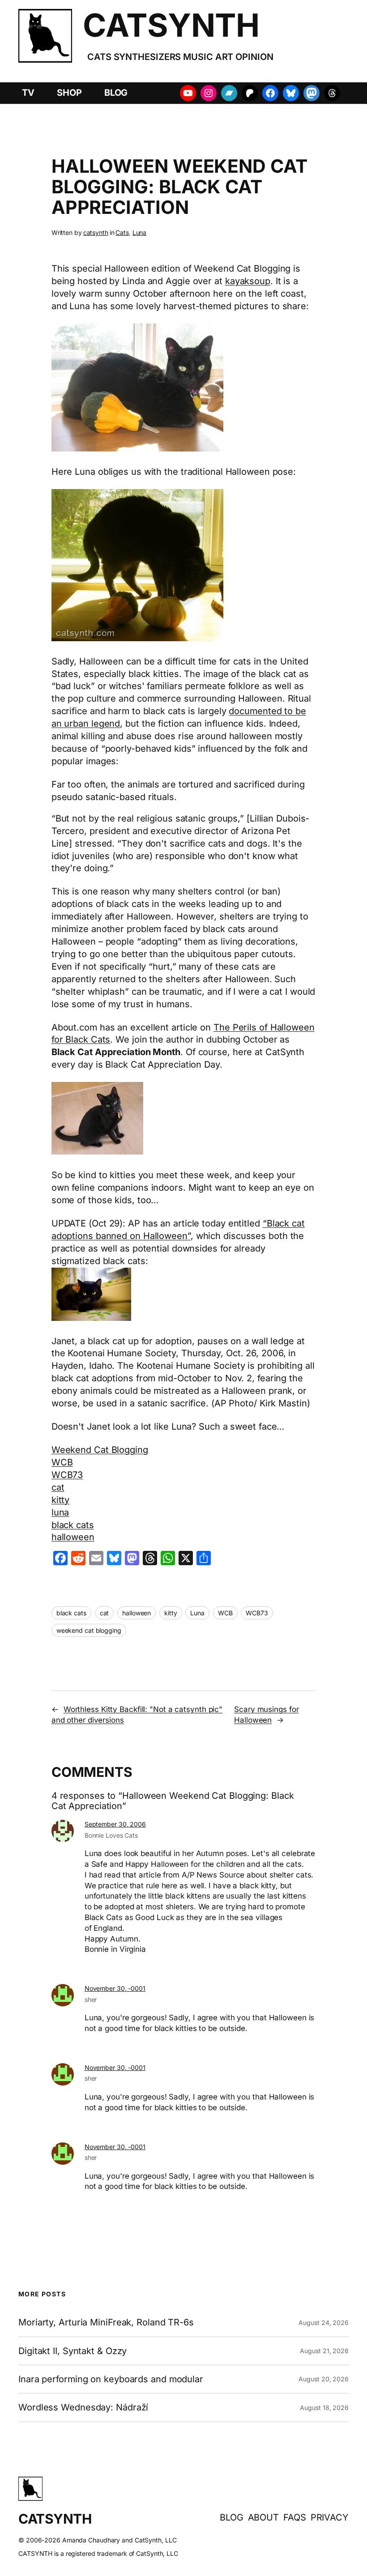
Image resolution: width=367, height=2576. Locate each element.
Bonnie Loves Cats (111, 1835)
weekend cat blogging (89, 1630)
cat (58, 1487)
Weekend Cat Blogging (100, 1450)
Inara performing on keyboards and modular (111, 2379)
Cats (122, 232)
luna (60, 1512)
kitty (61, 1500)
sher (91, 1999)
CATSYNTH (171, 25)
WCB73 (67, 1475)
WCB (62, 1462)
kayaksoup (248, 281)
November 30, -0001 (115, 1988)
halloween (73, 1537)
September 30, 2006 (115, 1824)
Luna (140, 232)
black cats (73, 1525)
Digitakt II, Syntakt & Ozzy (73, 2351)
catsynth (96, 232)
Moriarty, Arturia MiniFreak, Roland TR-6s (106, 2322)
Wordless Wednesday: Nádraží (83, 2407)
